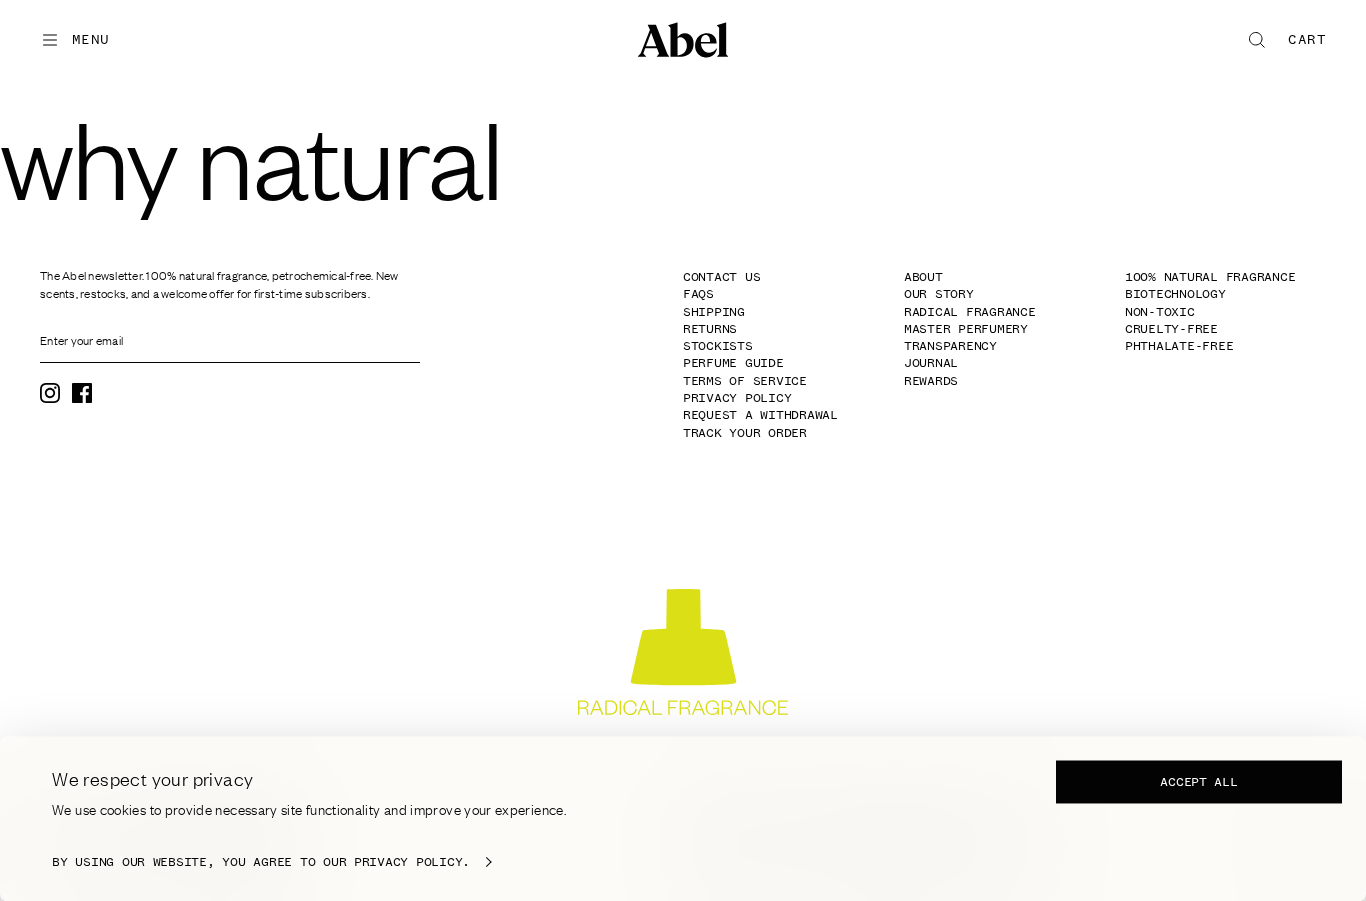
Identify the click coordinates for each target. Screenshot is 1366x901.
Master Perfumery (966, 329)
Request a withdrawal (760, 415)
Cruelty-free (1171, 329)
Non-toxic (1160, 312)
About (923, 277)
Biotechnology (1175, 294)
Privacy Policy (737, 398)
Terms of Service (745, 381)
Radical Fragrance (970, 312)
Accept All (1198, 782)
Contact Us (721, 277)
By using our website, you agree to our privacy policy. (261, 862)
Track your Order (745, 433)
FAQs (698, 294)
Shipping (714, 312)
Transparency (950, 346)
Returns (710, 329)
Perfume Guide (733, 363)
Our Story (939, 294)
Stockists (718, 346)
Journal (931, 363)
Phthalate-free (1179, 346)
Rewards (931, 381)
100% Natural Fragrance (1210, 277)
